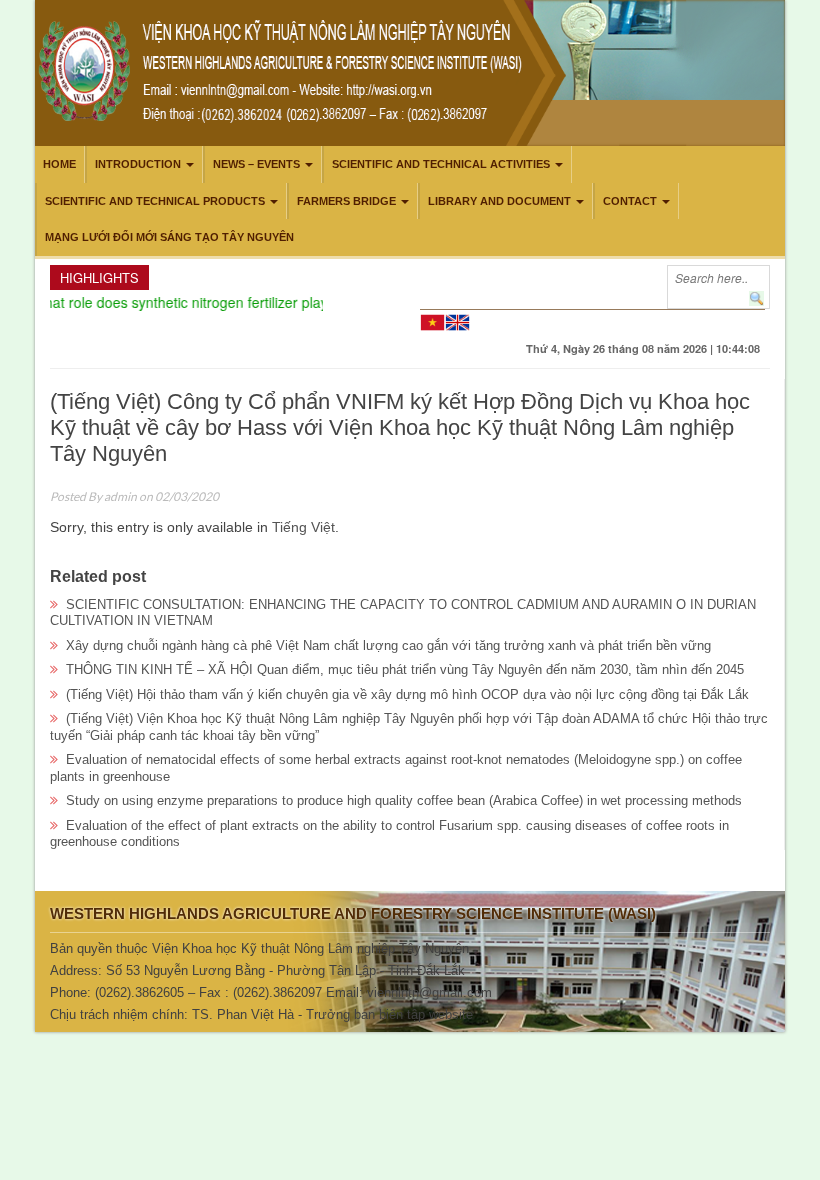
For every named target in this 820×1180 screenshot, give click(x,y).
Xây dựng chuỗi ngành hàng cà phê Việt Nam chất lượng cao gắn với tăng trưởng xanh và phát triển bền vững (388, 645)
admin (120, 496)
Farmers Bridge (346, 201)
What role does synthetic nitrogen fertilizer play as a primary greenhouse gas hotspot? (297, 302)
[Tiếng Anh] (457, 320)
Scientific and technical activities (441, 164)
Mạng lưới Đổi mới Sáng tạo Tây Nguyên (169, 237)
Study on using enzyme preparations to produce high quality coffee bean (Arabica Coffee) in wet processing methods (404, 800)
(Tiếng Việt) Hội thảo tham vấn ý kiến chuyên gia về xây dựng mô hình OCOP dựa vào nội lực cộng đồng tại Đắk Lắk (407, 694)
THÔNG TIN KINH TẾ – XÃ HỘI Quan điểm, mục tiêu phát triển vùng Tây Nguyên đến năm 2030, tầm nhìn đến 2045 (405, 669)
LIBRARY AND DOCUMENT (499, 201)
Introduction (138, 164)
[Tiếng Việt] (432, 320)
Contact (630, 201)
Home (59, 164)
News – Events (256, 164)
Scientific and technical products (155, 201)
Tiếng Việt (303, 527)
